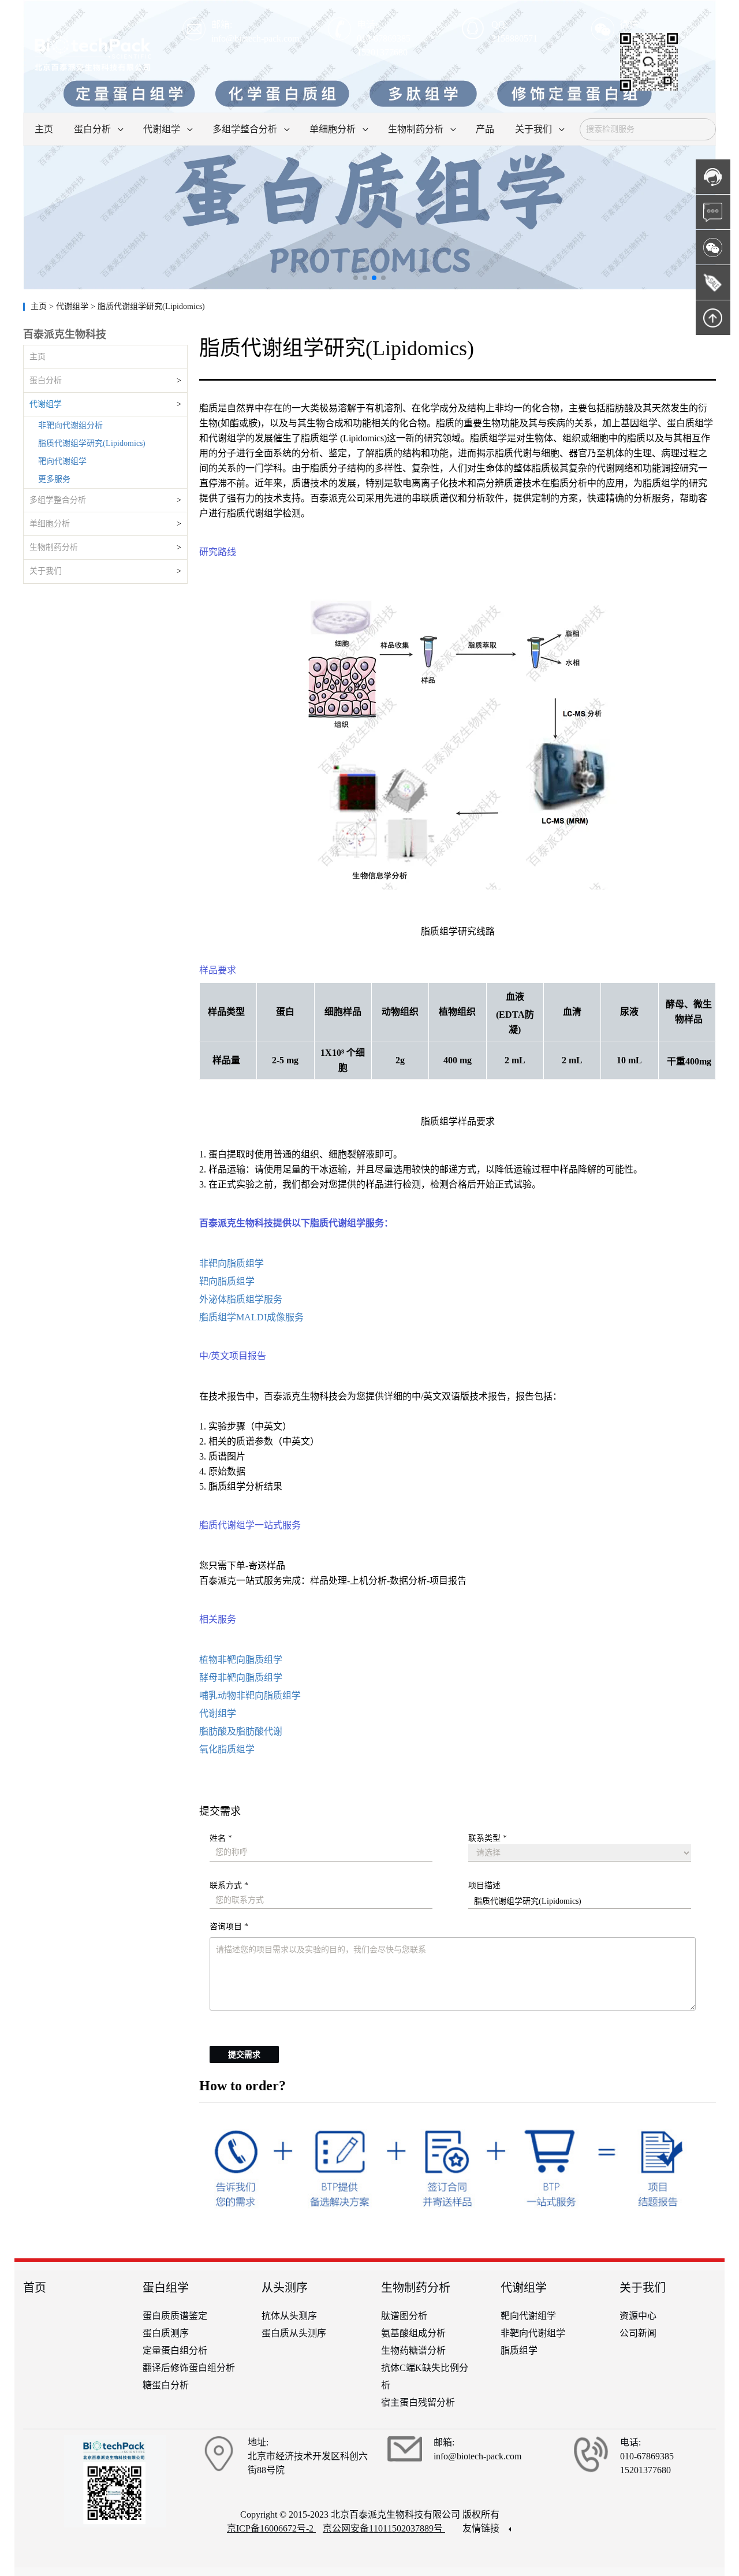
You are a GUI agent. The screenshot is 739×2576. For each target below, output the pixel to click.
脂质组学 (519, 2350)
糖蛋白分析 (166, 2385)
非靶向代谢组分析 (70, 425)
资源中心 (638, 2316)
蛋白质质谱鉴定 (175, 2316)
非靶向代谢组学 (533, 2333)
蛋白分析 (46, 380)
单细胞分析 (50, 524)
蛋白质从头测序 (294, 2333)
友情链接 (482, 2528)
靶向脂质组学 (227, 1281)
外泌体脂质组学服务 (241, 1299)
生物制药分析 (54, 547)
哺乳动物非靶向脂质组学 (250, 1695)
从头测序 (285, 2288)
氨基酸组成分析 (413, 2333)
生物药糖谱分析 (413, 2350)
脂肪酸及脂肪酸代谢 (241, 1731)
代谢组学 (46, 404)
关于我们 (46, 571)
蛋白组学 (166, 2288)
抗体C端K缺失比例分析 (425, 2376)
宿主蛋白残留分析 (418, 2402)
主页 (40, 306)
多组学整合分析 (58, 500)
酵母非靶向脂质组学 (241, 1678)
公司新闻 (638, 2333)
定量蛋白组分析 (175, 2350)
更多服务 (54, 479)
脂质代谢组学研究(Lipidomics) (92, 443)
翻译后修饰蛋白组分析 (189, 2368)
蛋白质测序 (166, 2333)
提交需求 (244, 2055)
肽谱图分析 (404, 2316)
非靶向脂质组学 (232, 1263)
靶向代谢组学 (62, 461)
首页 (35, 2288)
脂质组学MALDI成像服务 (251, 1317)
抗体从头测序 (289, 2316)
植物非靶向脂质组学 (241, 1660)
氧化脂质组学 (227, 1749)
